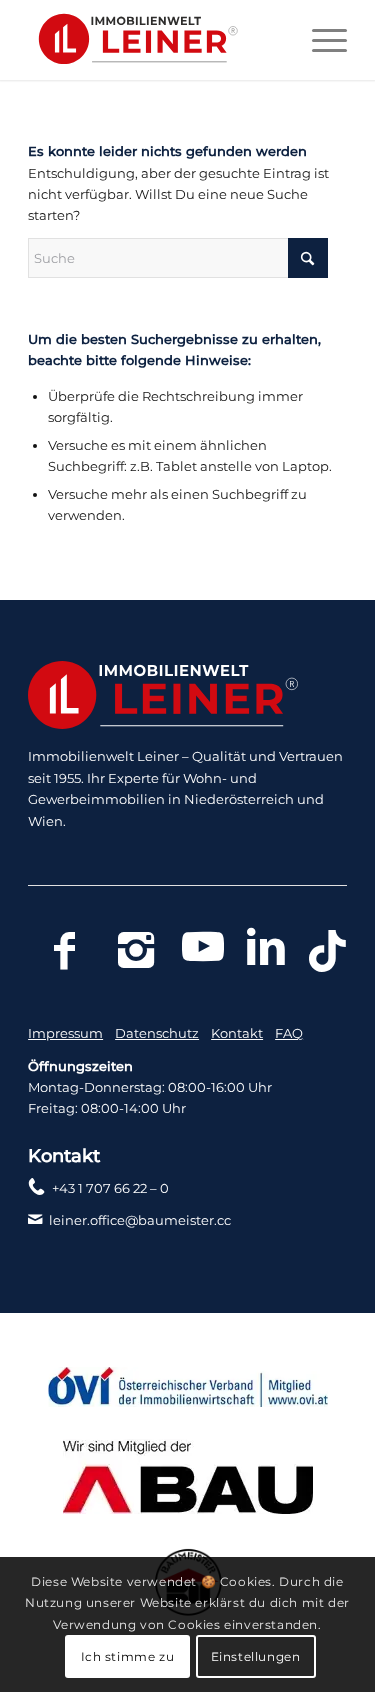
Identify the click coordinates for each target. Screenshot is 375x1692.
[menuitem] (319, 40)
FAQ (289, 1033)
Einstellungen (256, 1656)
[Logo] (155, 40)
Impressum (65, 1033)
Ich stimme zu (128, 1656)
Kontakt (237, 1033)
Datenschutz (157, 1033)
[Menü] (319, 40)
